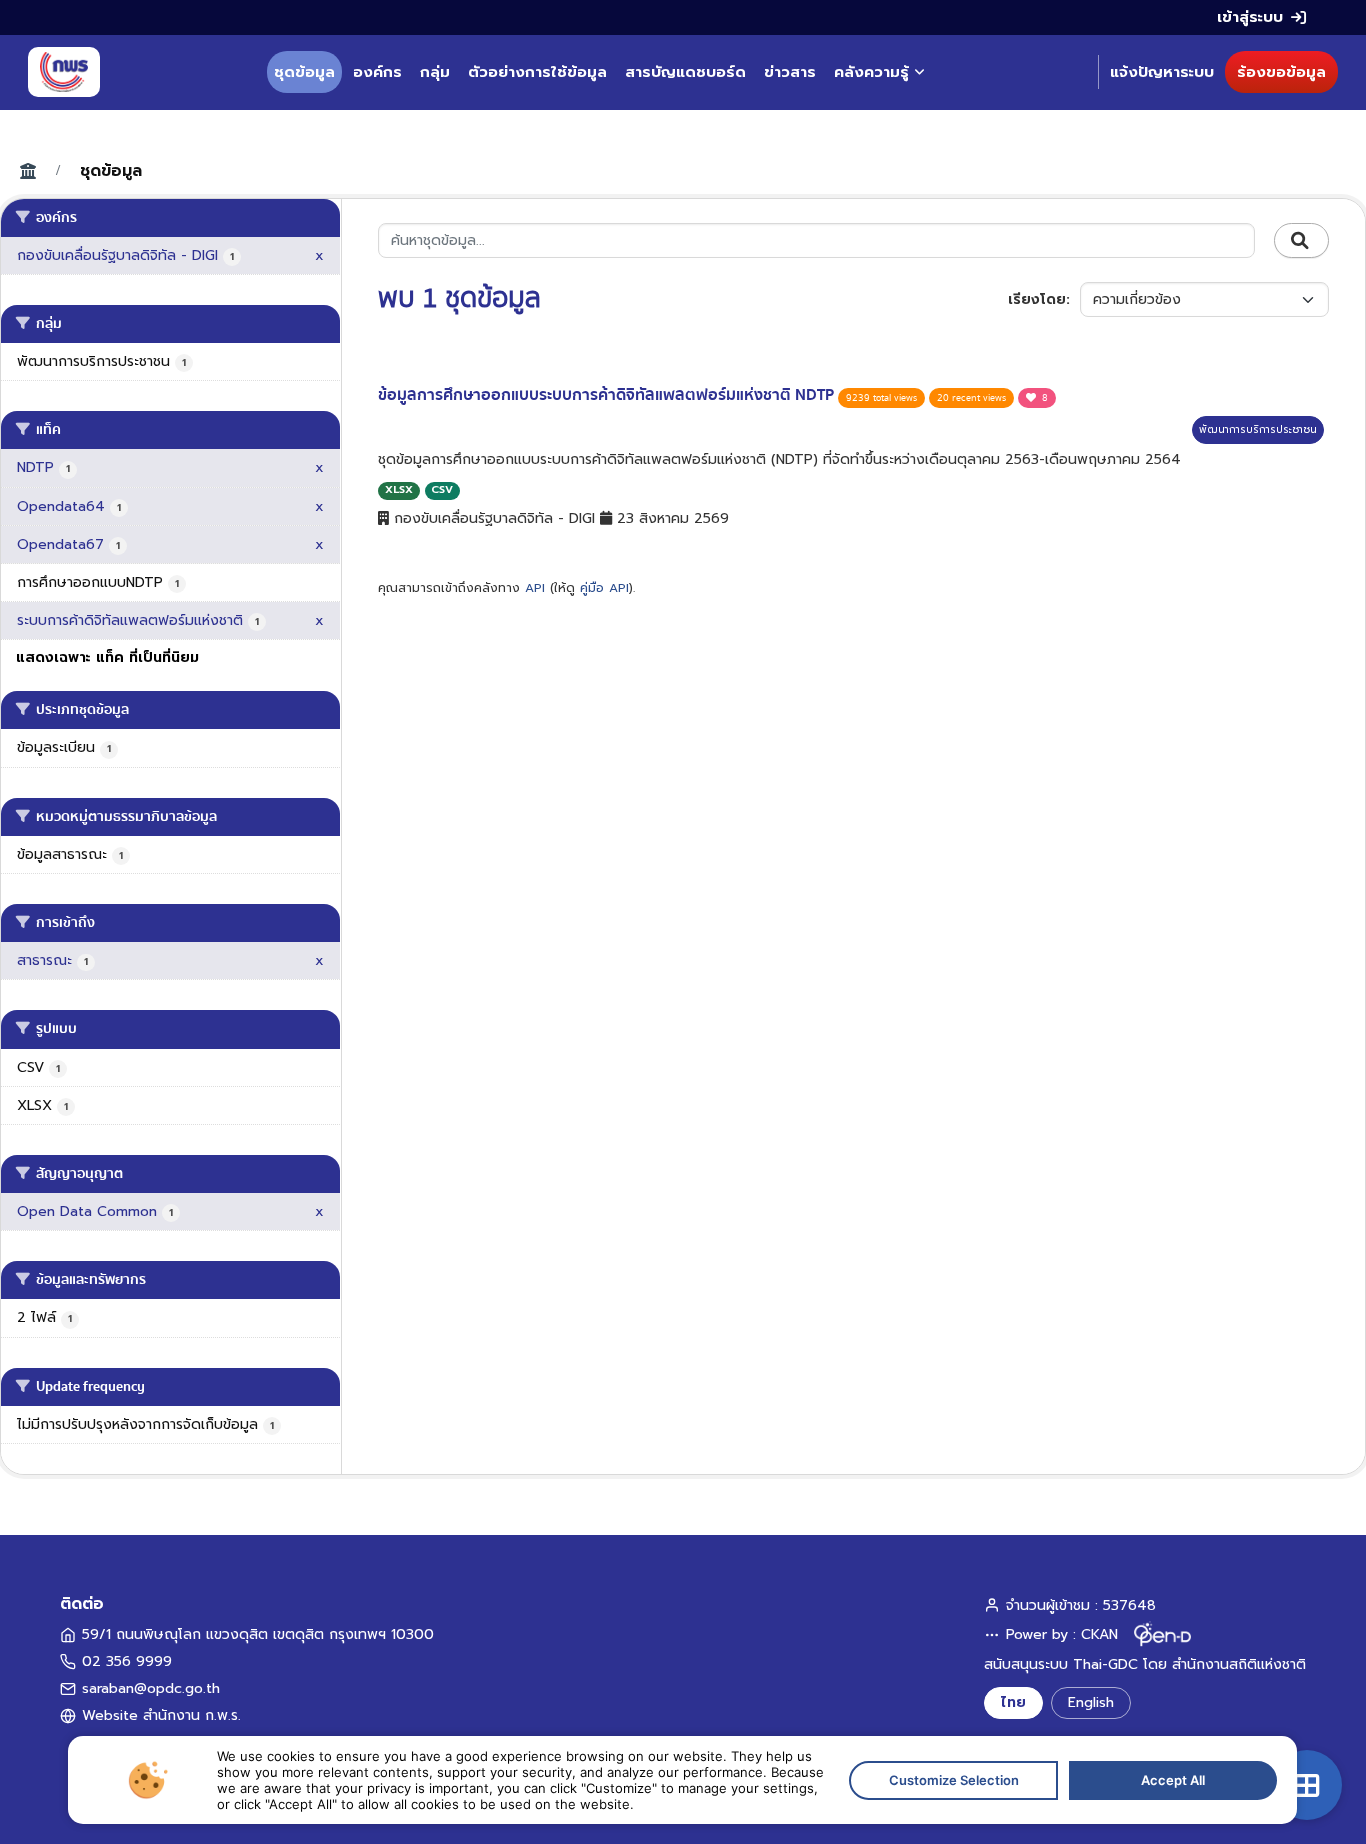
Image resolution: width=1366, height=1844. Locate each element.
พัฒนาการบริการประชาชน (1258, 429)
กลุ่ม (435, 72)
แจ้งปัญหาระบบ (1162, 72)
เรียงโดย (1037, 299)
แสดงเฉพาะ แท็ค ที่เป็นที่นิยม (107, 657)
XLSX (399, 489)
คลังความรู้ (871, 72)
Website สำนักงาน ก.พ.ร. (161, 1715)
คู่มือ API (604, 588)
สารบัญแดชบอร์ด (685, 72)
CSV (442, 489)
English (1091, 1702)
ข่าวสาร (790, 72)
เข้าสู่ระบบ (1250, 17)
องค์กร (377, 72)
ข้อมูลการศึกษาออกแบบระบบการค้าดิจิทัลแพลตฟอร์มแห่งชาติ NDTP (608, 395)
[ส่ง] (1301, 241)
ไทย (1013, 1702)
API (535, 588)
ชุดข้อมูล (304, 72)
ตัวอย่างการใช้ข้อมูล (537, 72)
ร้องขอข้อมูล (1281, 72)
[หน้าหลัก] (64, 72)
